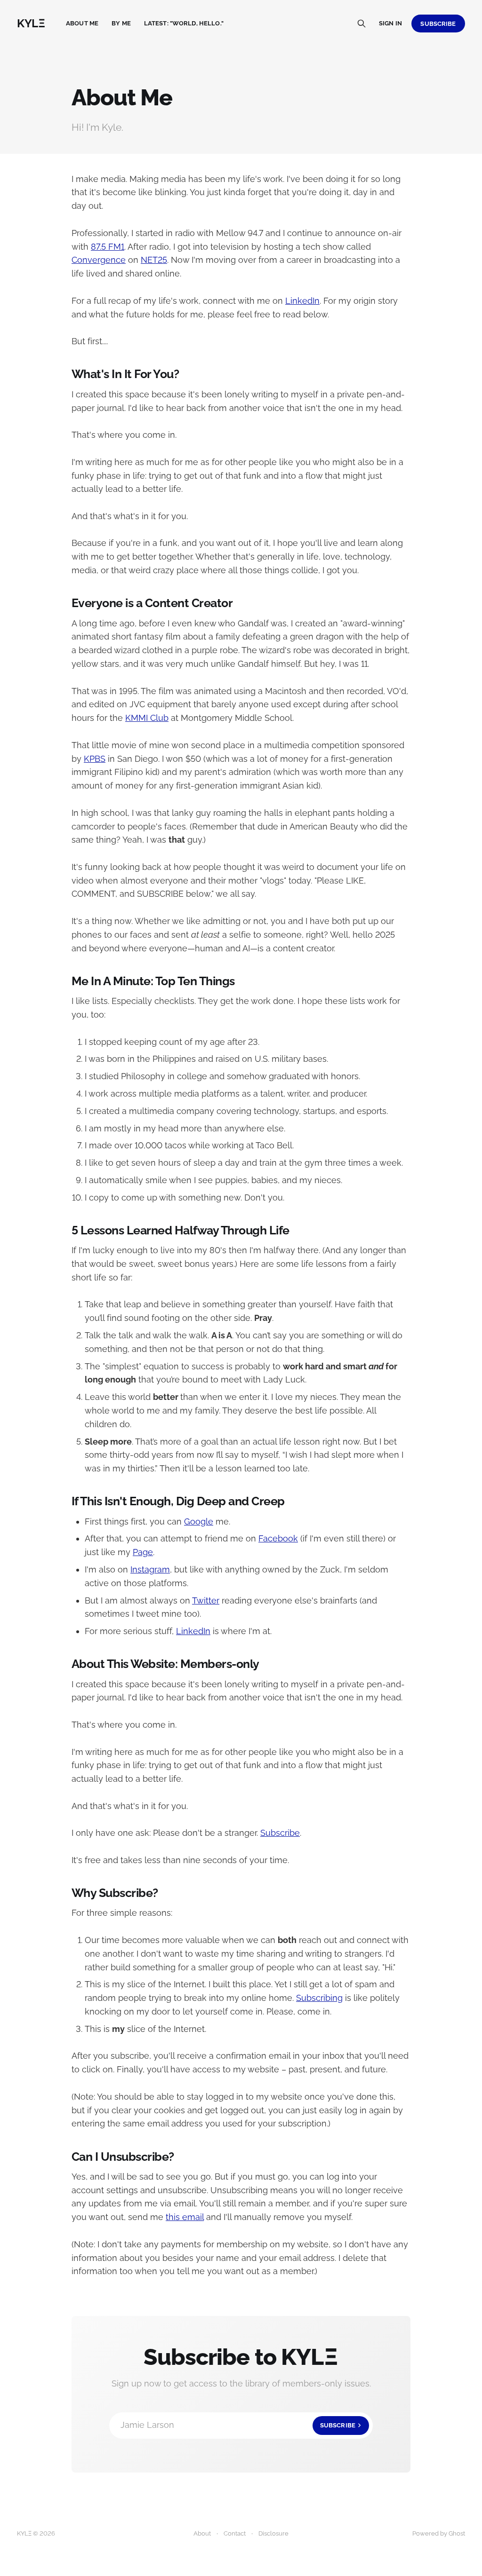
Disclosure (273, 2533)
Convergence (99, 260)
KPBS (95, 759)
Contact (235, 2533)
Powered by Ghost (439, 2533)
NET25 (154, 260)
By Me (121, 23)
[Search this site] (361, 24)
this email (185, 2217)
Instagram (150, 1569)
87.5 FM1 (108, 247)
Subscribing (319, 1998)
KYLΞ (31, 24)
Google (199, 1521)
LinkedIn (302, 301)
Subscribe (438, 24)
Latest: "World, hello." (184, 23)
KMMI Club (147, 718)
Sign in (390, 23)
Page (143, 1552)
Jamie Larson (238, 2425)
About (202, 2533)
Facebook (278, 1538)
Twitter (206, 1600)
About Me (82, 23)
